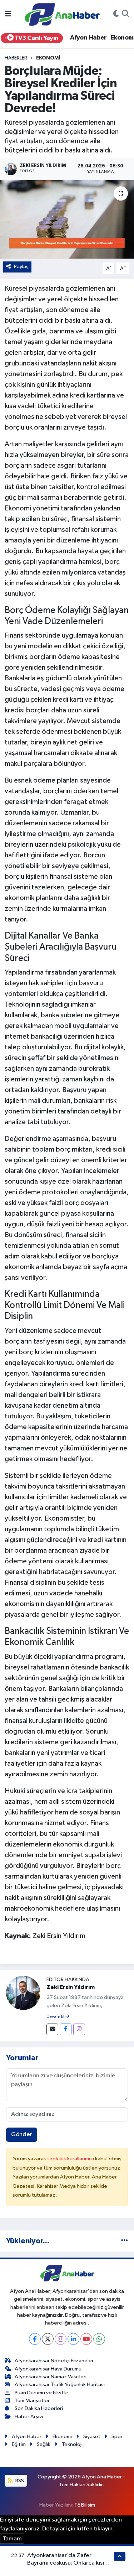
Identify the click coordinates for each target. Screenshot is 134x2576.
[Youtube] (86, 2339)
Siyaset (92, 2437)
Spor (117, 2437)
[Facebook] (66, 2029)
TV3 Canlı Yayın (36, 38)
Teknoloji (72, 2444)
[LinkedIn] (73, 2339)
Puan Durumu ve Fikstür (41, 2393)
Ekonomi (48, 58)
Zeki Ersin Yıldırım (71, 1987)
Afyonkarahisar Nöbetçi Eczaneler (54, 2361)
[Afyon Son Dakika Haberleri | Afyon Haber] (62, 14)
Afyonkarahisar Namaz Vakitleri (51, 2377)
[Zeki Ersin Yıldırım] (23, 1993)
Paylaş (21, 267)
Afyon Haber (88, 38)
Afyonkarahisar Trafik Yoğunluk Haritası (60, 2385)
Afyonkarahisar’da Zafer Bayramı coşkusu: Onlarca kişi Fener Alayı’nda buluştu (66, 2563)
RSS (19, 2481)
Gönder (22, 2134)
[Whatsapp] (99, 2339)
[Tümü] (125, 2241)
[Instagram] (79, 2029)
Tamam (12, 2539)
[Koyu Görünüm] (116, 15)
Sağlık (44, 2444)
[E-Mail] (52, 2029)
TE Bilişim (85, 2505)
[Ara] (126, 15)
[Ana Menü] (8, 14)
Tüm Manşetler (32, 2401)
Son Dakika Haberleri (39, 2408)
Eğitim (19, 2444)
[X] (48, 2339)
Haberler (16, 58)
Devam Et (56, 2017)
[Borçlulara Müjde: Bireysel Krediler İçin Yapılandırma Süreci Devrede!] (67, 219)
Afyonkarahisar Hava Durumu (48, 2369)
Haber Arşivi (29, 2417)
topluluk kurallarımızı (71, 2159)
